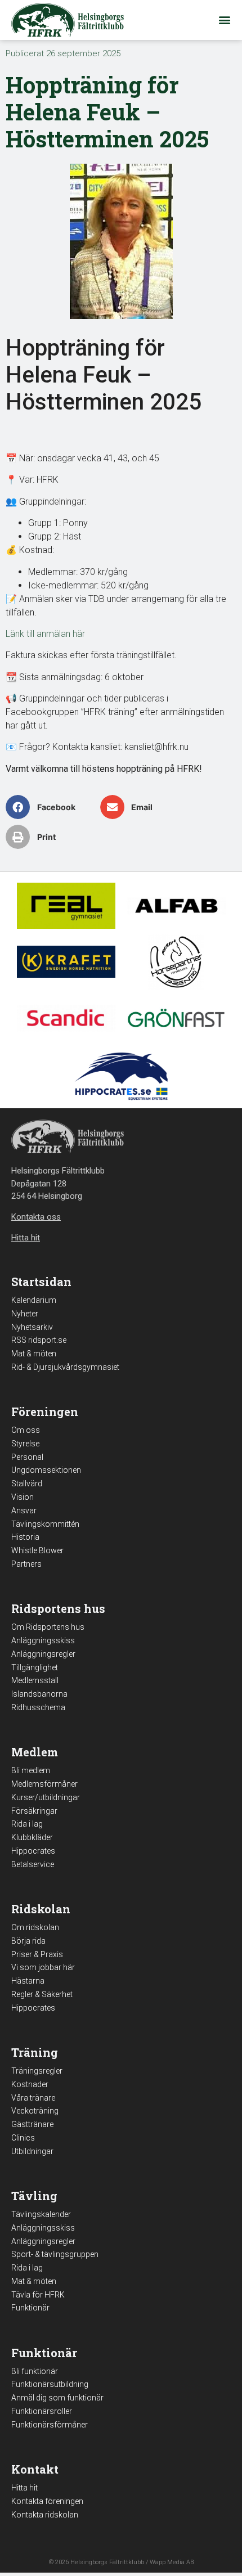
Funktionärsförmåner (50, 2425)
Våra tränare (33, 2098)
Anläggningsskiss (43, 1640)
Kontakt (35, 2469)
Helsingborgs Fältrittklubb (107, 2562)
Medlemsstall (35, 1680)
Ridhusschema (38, 1707)
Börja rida (28, 1941)
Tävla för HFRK (38, 2295)
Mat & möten (34, 1354)
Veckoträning (35, 2111)
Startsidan (41, 1282)
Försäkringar (34, 1811)
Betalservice (33, 1864)
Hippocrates (33, 1851)
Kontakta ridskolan (45, 2515)
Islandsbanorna (39, 1694)
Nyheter (25, 1314)
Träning (35, 2052)
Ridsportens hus (58, 1608)
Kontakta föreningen (47, 2501)
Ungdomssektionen (46, 1470)
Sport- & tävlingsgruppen (55, 2254)
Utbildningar (32, 2151)
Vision (23, 1497)
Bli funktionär (35, 2371)
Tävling (34, 2196)
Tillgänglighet (35, 1667)
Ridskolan (41, 1909)
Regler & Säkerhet (42, 1994)
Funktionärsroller (42, 2411)
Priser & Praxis (37, 1954)
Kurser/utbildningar (46, 1797)
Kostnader (30, 2084)
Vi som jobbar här (43, 1967)
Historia (25, 1537)
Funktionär (30, 2308)
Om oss (26, 1430)
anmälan (53, 634)
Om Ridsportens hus (48, 1627)
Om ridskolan (35, 1927)
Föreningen (45, 1411)
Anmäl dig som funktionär (57, 2398)
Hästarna (28, 1981)
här (78, 634)
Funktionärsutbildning (50, 2384)
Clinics (23, 2138)
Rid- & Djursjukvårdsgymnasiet (65, 1367)
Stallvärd (27, 1483)
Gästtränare (32, 2124)
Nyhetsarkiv (32, 1327)
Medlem (35, 1752)
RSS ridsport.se (39, 1340)
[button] (224, 20)
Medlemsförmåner (44, 1784)
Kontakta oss (36, 1217)
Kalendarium (34, 1300)
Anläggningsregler (43, 1654)
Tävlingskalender (41, 2214)
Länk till (21, 634)
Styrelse (25, 1444)
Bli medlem (31, 1770)
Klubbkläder (32, 1837)
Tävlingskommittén (45, 1524)
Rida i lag (27, 1824)
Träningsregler (37, 2071)
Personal (27, 1457)
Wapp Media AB (172, 2562)
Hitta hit (24, 2488)
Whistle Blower (37, 1550)
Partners (26, 1564)
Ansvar (24, 1510)
